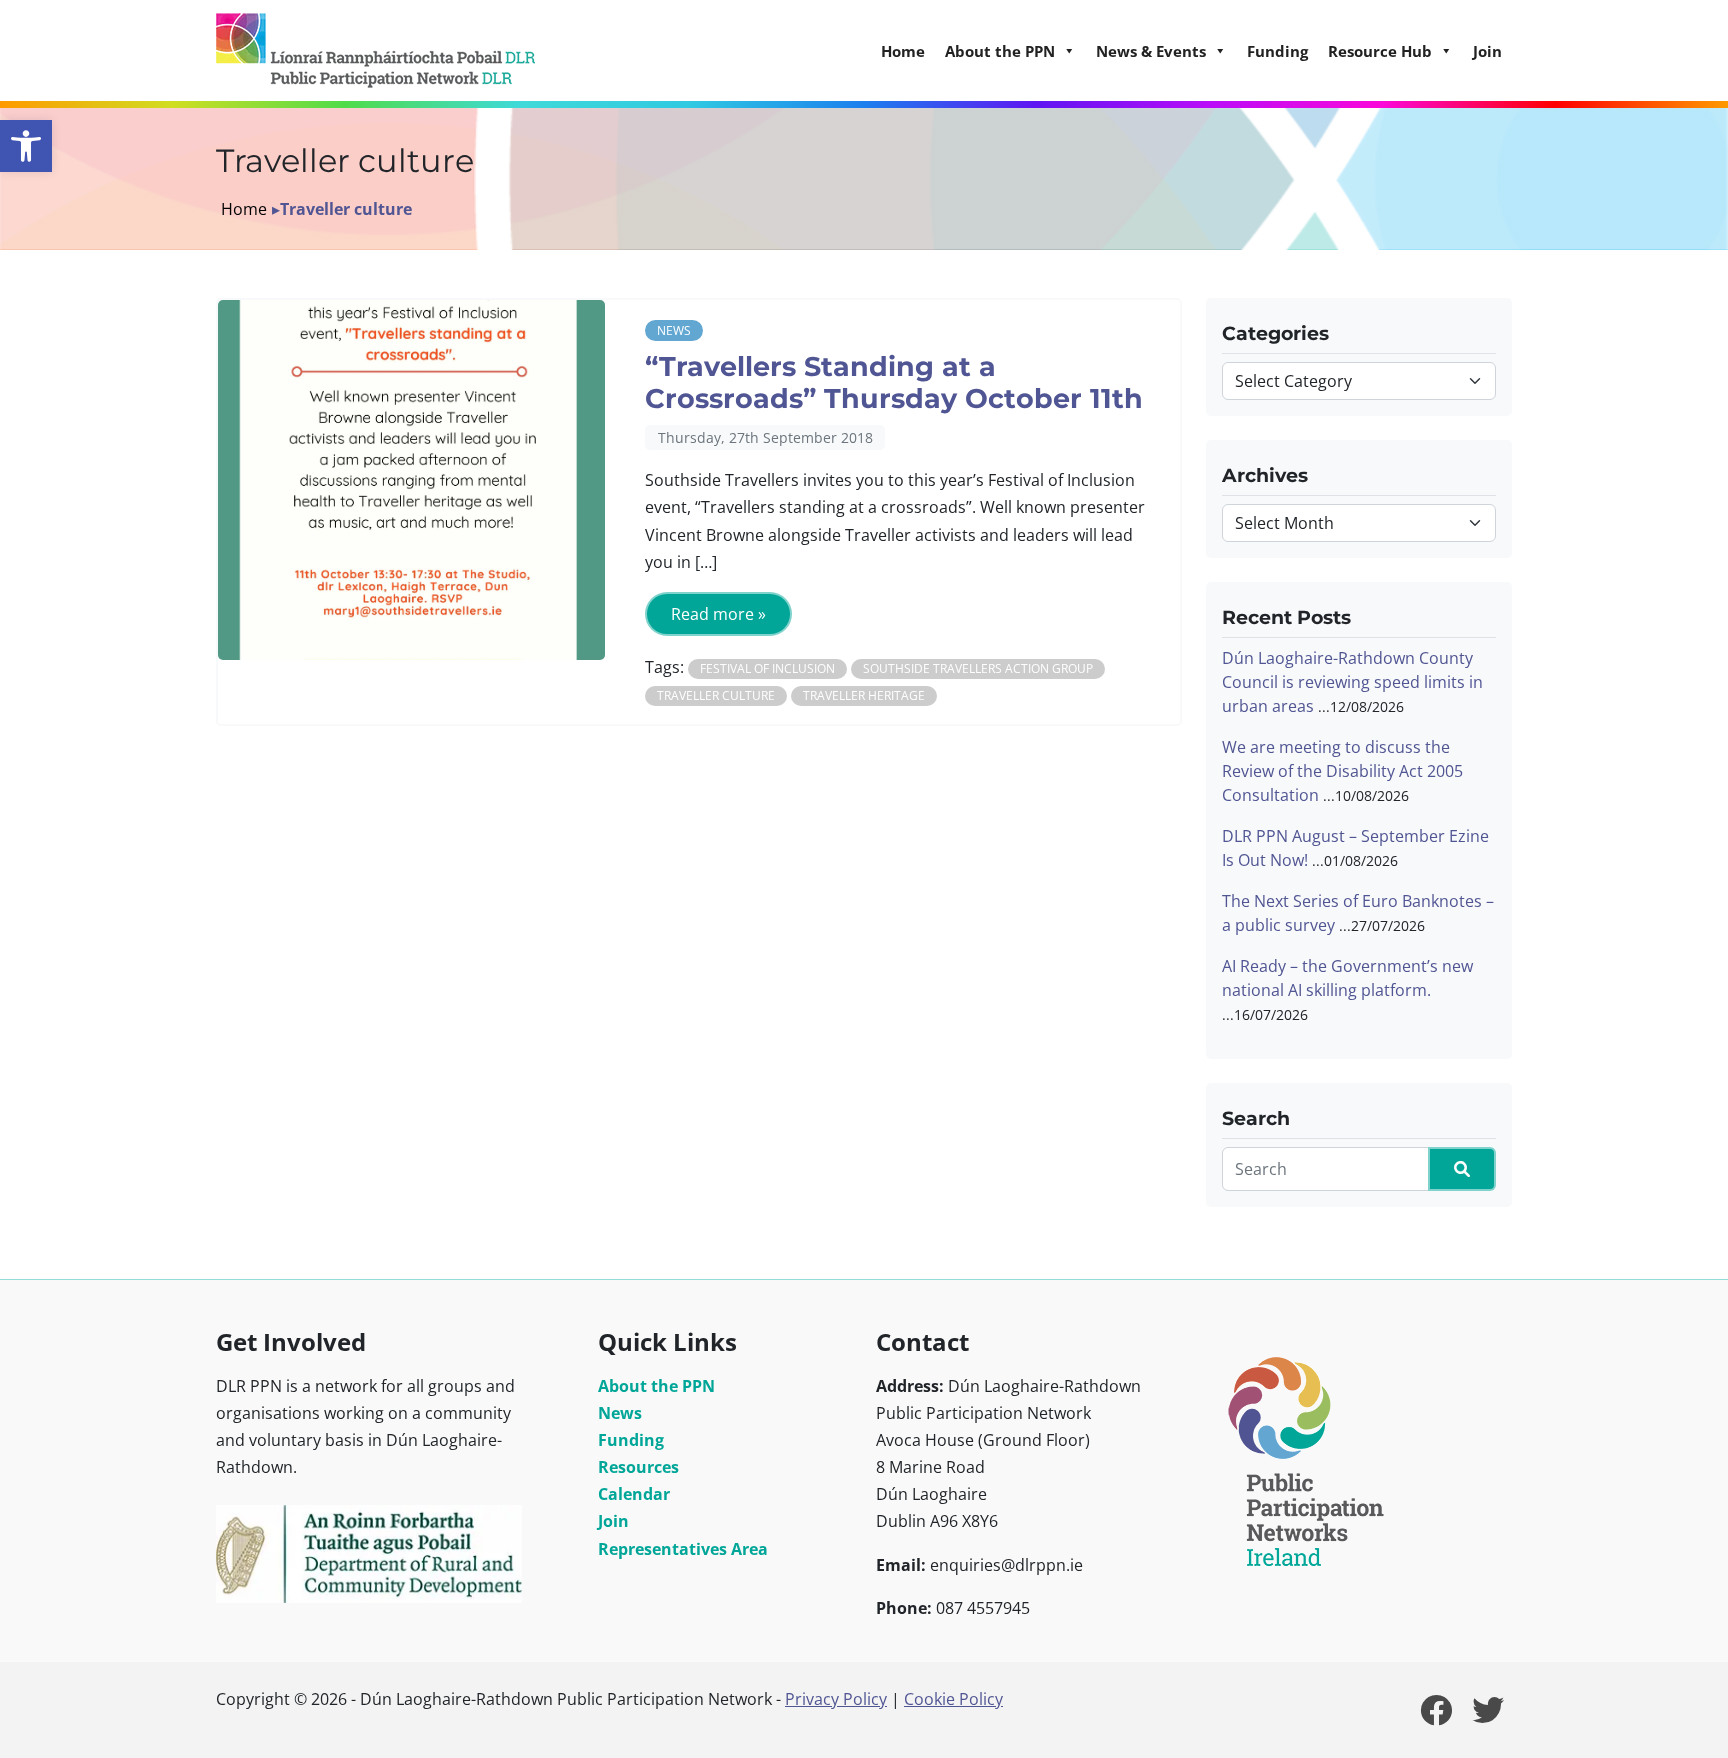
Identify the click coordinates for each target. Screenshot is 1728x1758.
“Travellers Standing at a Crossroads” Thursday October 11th (894, 383)
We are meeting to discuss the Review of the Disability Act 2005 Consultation (1342, 771)
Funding (1277, 51)
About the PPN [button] (1000, 51)
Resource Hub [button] (1380, 51)
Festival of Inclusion (767, 668)
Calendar (634, 1494)
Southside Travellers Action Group (978, 668)
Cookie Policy (953, 1699)
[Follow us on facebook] (1436, 1716)
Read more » (718, 614)
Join (1487, 51)
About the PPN (656, 1386)
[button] (26, 146)
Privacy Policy (836, 1699)
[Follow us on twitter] (1488, 1716)
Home (903, 51)
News (674, 330)
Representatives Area (683, 1549)
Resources (638, 1467)
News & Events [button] (1151, 51)
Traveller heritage (864, 695)
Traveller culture (716, 695)
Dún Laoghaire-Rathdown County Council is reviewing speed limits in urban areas (1352, 682)
